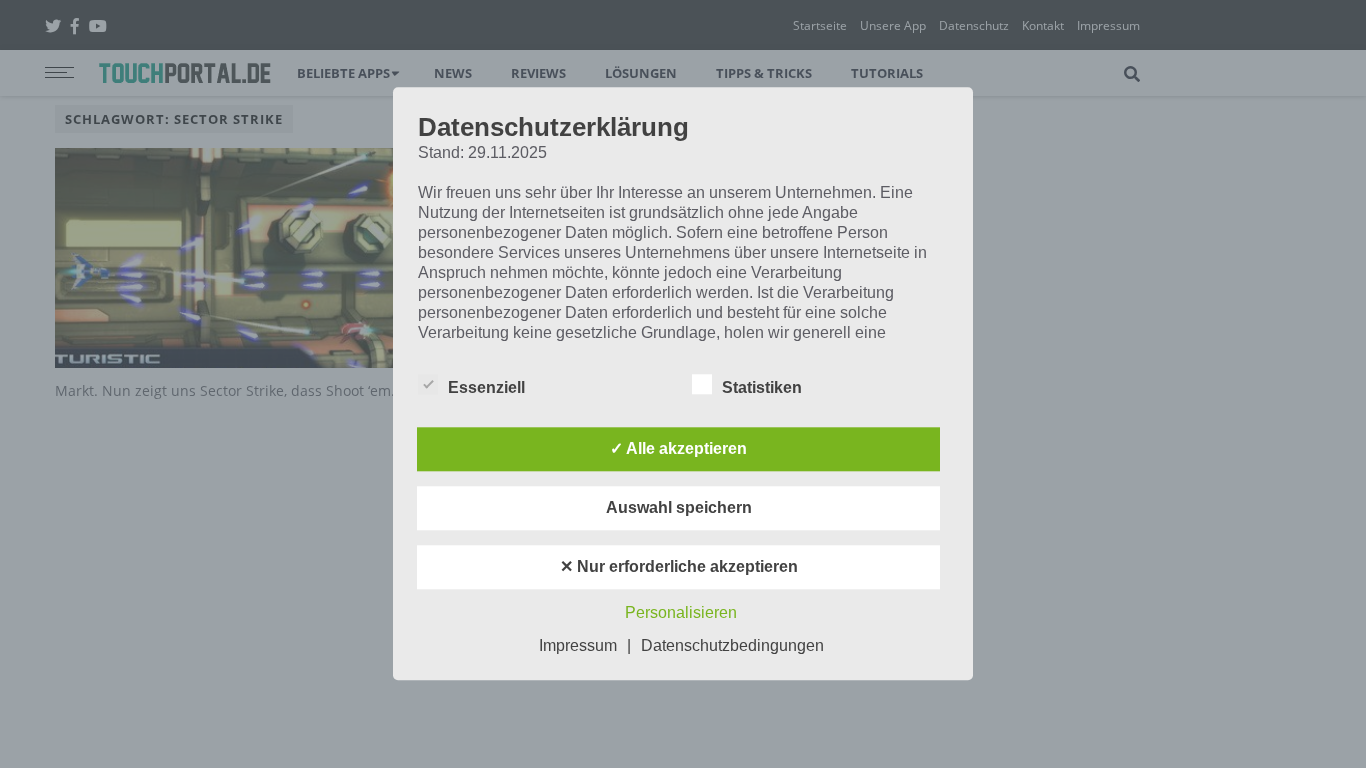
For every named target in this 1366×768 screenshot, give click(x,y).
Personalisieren (681, 613)
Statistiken (762, 388)
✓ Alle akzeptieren (678, 449)
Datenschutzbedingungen (732, 646)
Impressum (578, 646)
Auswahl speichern (679, 508)
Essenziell (486, 388)
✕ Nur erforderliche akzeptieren (679, 567)
